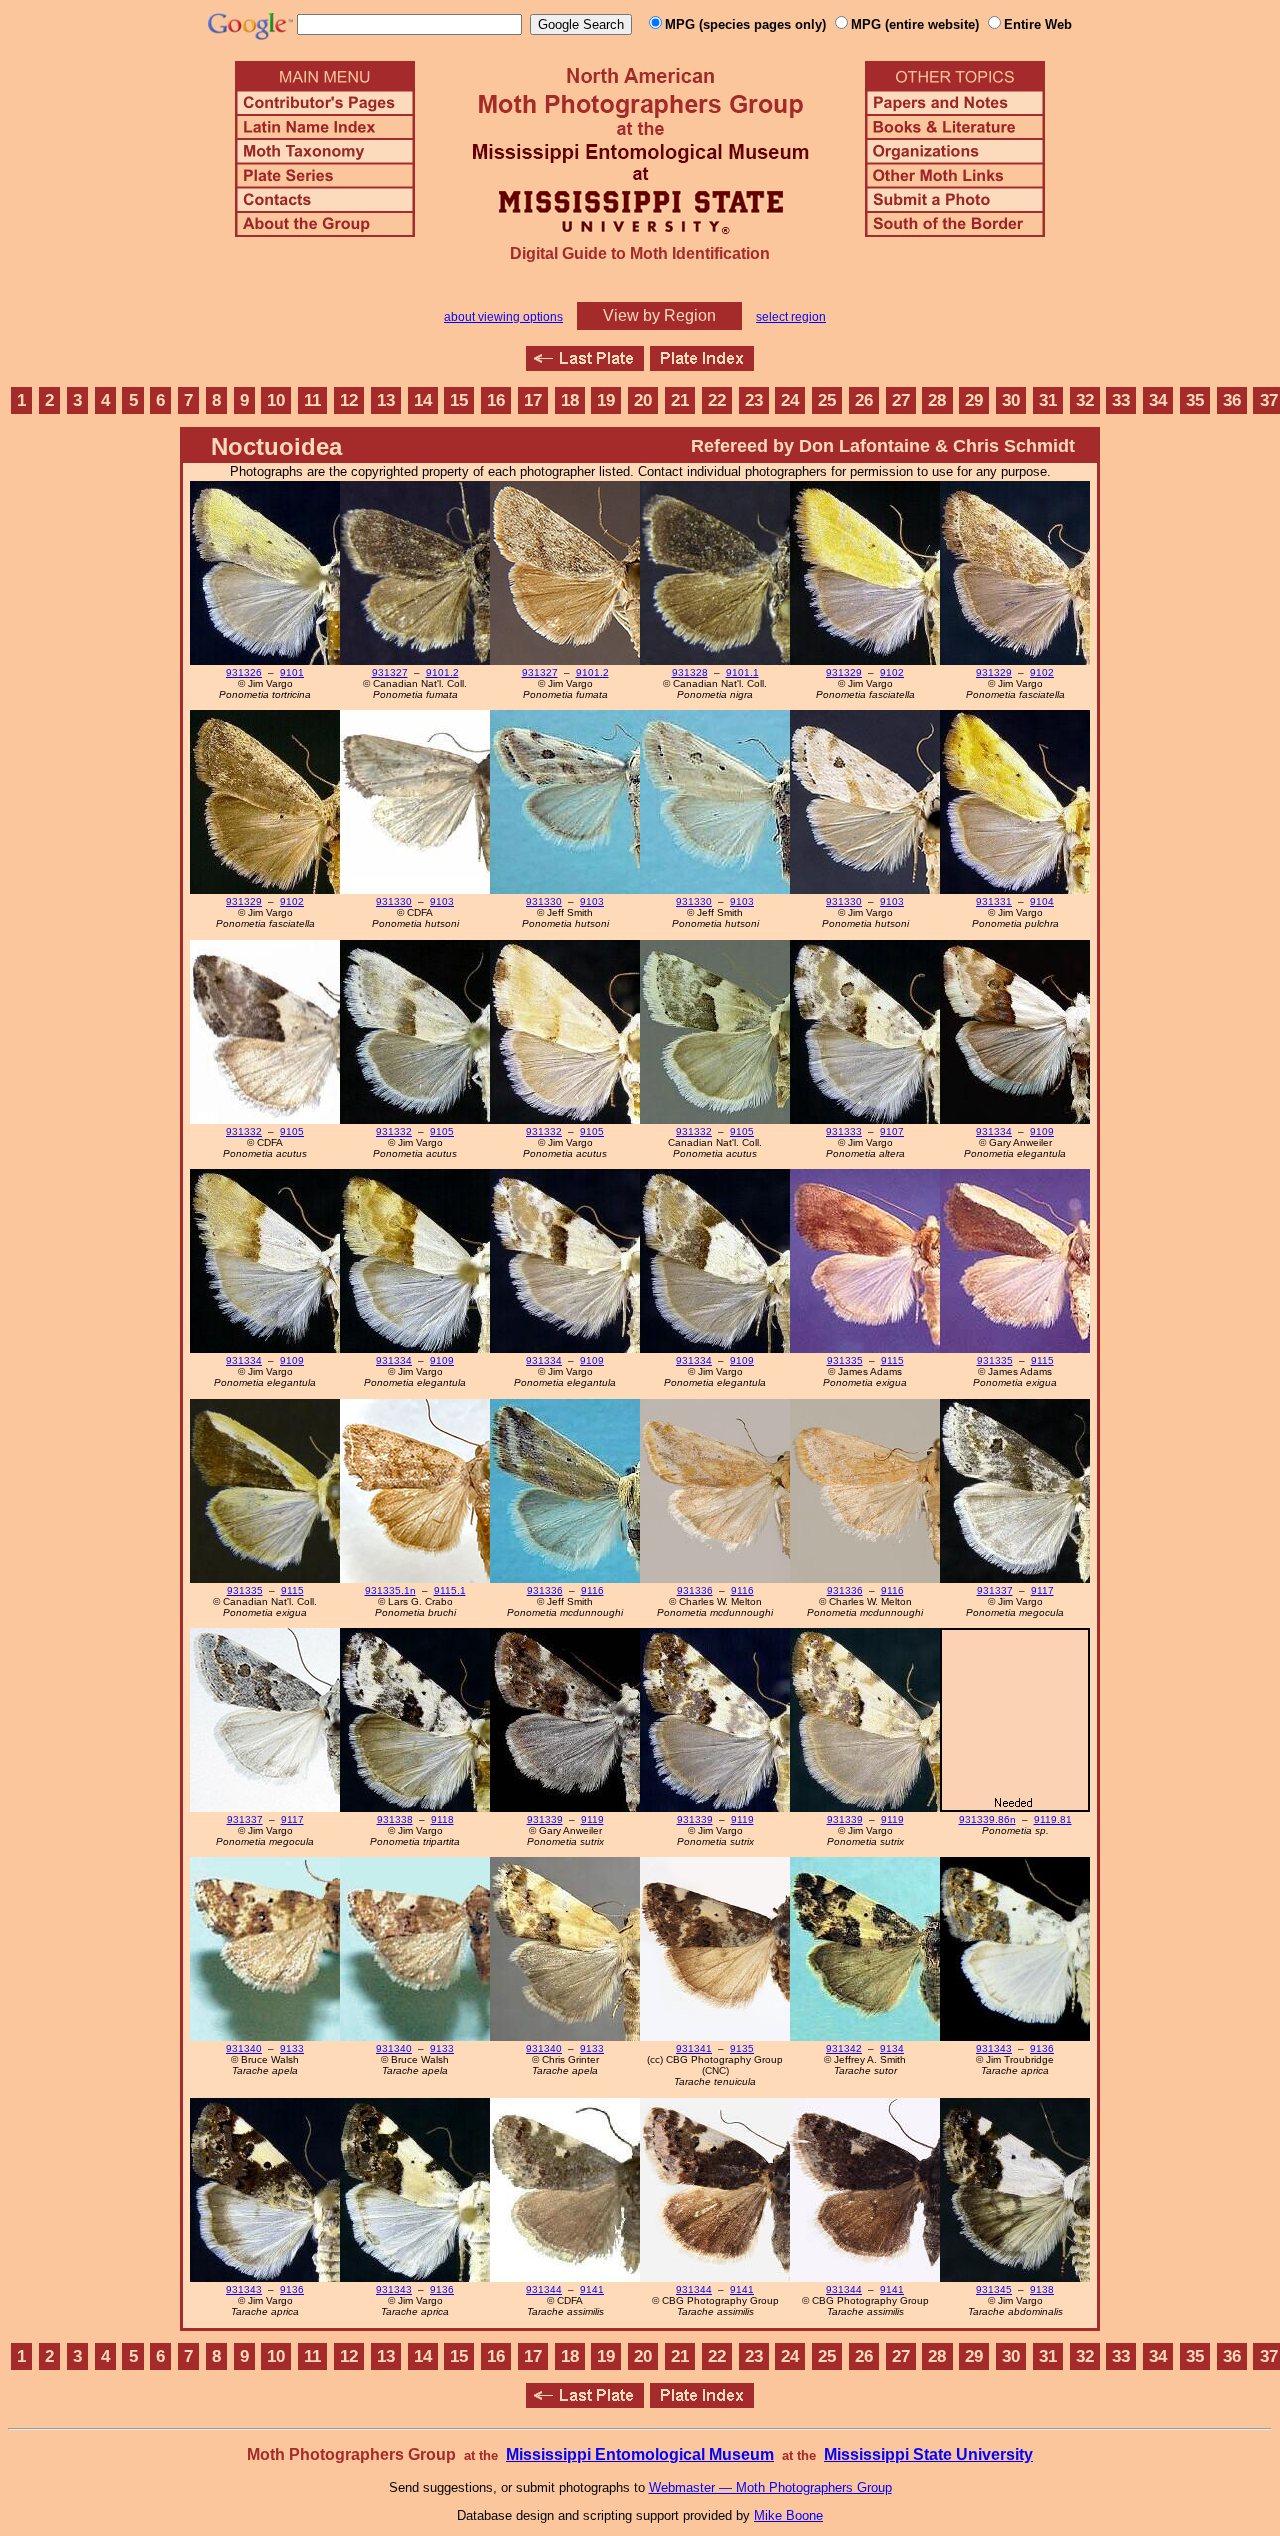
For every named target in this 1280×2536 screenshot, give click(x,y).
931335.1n (390, 1590)
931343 (994, 2048)
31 (1048, 400)
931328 (690, 672)
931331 (994, 901)
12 (349, 400)
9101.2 (442, 672)
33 (1121, 400)
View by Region (659, 315)
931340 (244, 2048)
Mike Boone (788, 2515)
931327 (390, 672)
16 (496, 400)
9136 (1042, 2048)
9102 (892, 672)
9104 (1042, 901)
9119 (592, 1819)
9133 (292, 2048)
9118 (442, 1819)
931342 (844, 2048)
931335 (845, 1360)
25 (827, 400)
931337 (995, 1590)
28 (937, 400)
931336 (545, 1590)
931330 (394, 901)
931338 (395, 1819)
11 (312, 400)
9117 (1042, 1590)
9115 (892, 1360)
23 (754, 400)
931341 (694, 2048)
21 (680, 400)
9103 (442, 901)
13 (386, 400)
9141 (592, 2289)
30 (1011, 400)
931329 (844, 672)
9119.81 (1053, 1819)
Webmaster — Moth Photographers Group (770, 2487)
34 (1158, 400)
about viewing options (503, 317)
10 (276, 400)
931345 (994, 2289)
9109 (1042, 1131)
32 (1085, 400)
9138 (1042, 2289)
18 (570, 400)
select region (791, 317)
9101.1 (742, 672)
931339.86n (987, 1819)
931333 (844, 1131)
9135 (742, 2048)
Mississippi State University (928, 2454)
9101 (292, 672)
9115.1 (450, 1590)
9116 (592, 1590)
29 (974, 400)
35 (1195, 400)
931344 (544, 2289)
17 (533, 400)
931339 (545, 1819)
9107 (892, 1131)
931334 (994, 1131)
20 (643, 400)
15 (459, 400)
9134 (892, 2048)
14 (423, 400)
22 (717, 400)
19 (606, 400)
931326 (244, 672)
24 (790, 400)
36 (1232, 400)
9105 (292, 1131)
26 (864, 400)
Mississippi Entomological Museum (640, 2454)
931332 (244, 1131)
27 (901, 400)
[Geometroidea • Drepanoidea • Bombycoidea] (585, 365)
